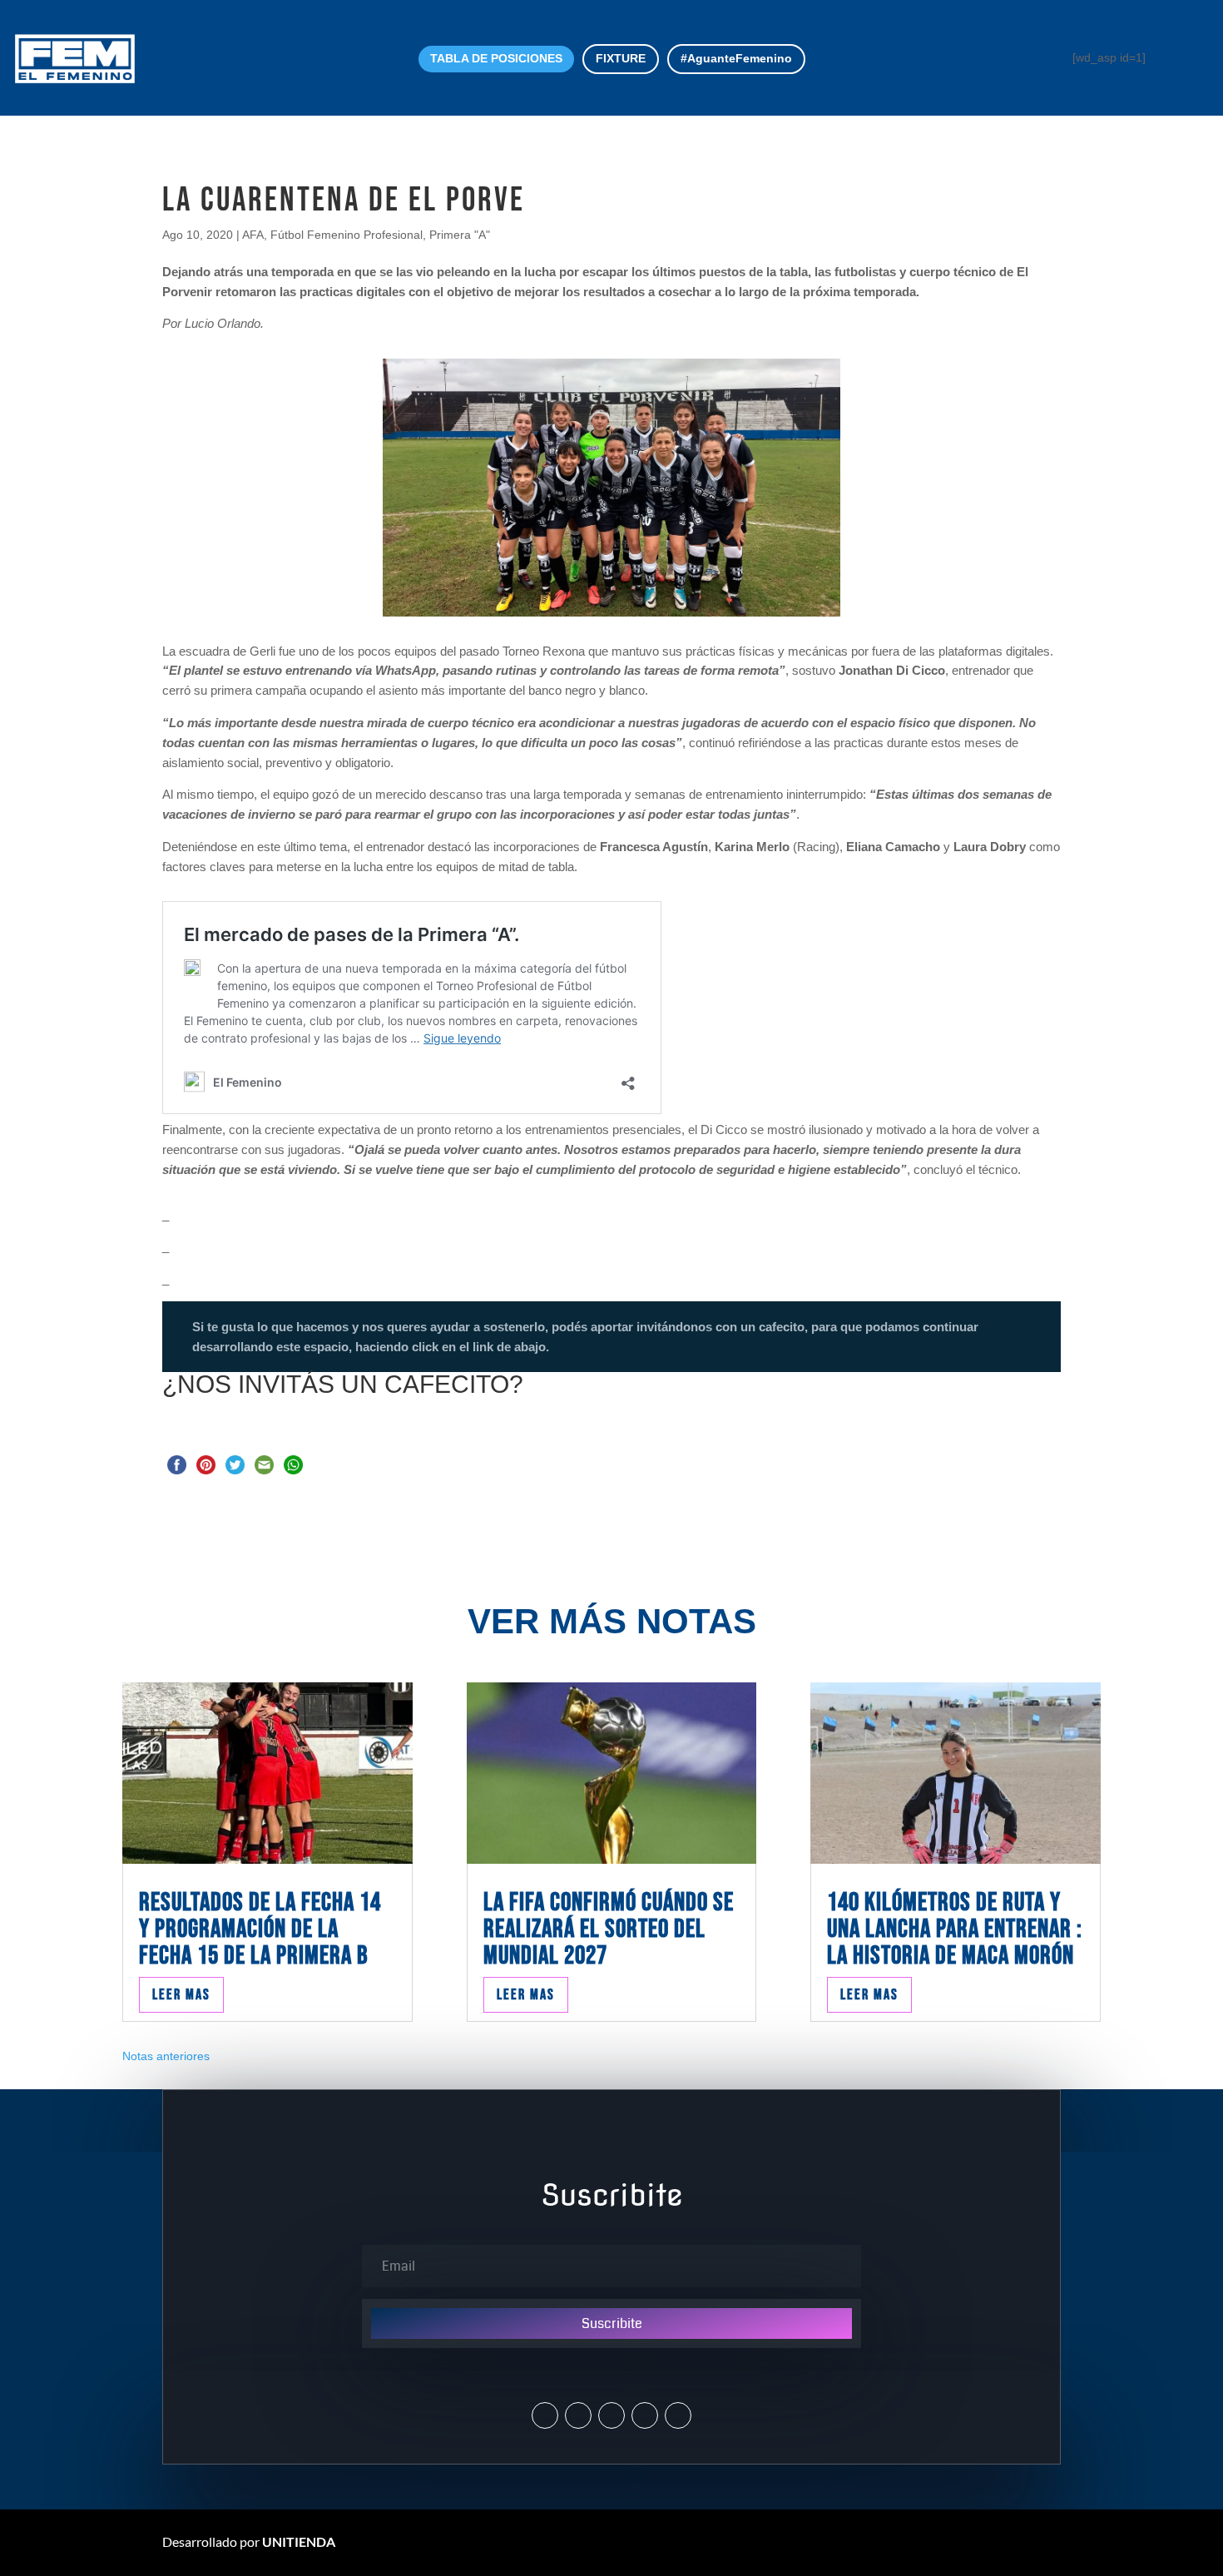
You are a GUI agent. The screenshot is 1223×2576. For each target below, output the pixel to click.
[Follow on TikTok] (678, 2415)
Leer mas (181, 1995)
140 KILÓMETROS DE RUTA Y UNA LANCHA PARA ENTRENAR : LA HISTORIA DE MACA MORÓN (955, 1929)
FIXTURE (621, 58)
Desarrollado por (249, 2541)
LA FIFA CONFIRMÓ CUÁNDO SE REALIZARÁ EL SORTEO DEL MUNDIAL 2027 (609, 1929)
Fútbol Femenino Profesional (347, 235)
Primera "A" (460, 235)
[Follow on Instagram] (578, 2415)
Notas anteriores (166, 2056)
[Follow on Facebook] (611, 2415)
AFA (253, 235)
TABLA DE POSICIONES (496, 58)
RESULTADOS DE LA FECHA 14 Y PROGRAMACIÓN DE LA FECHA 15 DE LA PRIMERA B (260, 1929)
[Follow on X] (545, 2415)
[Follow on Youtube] (645, 2415)
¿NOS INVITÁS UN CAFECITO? (343, 1384)
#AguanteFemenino (736, 58)
